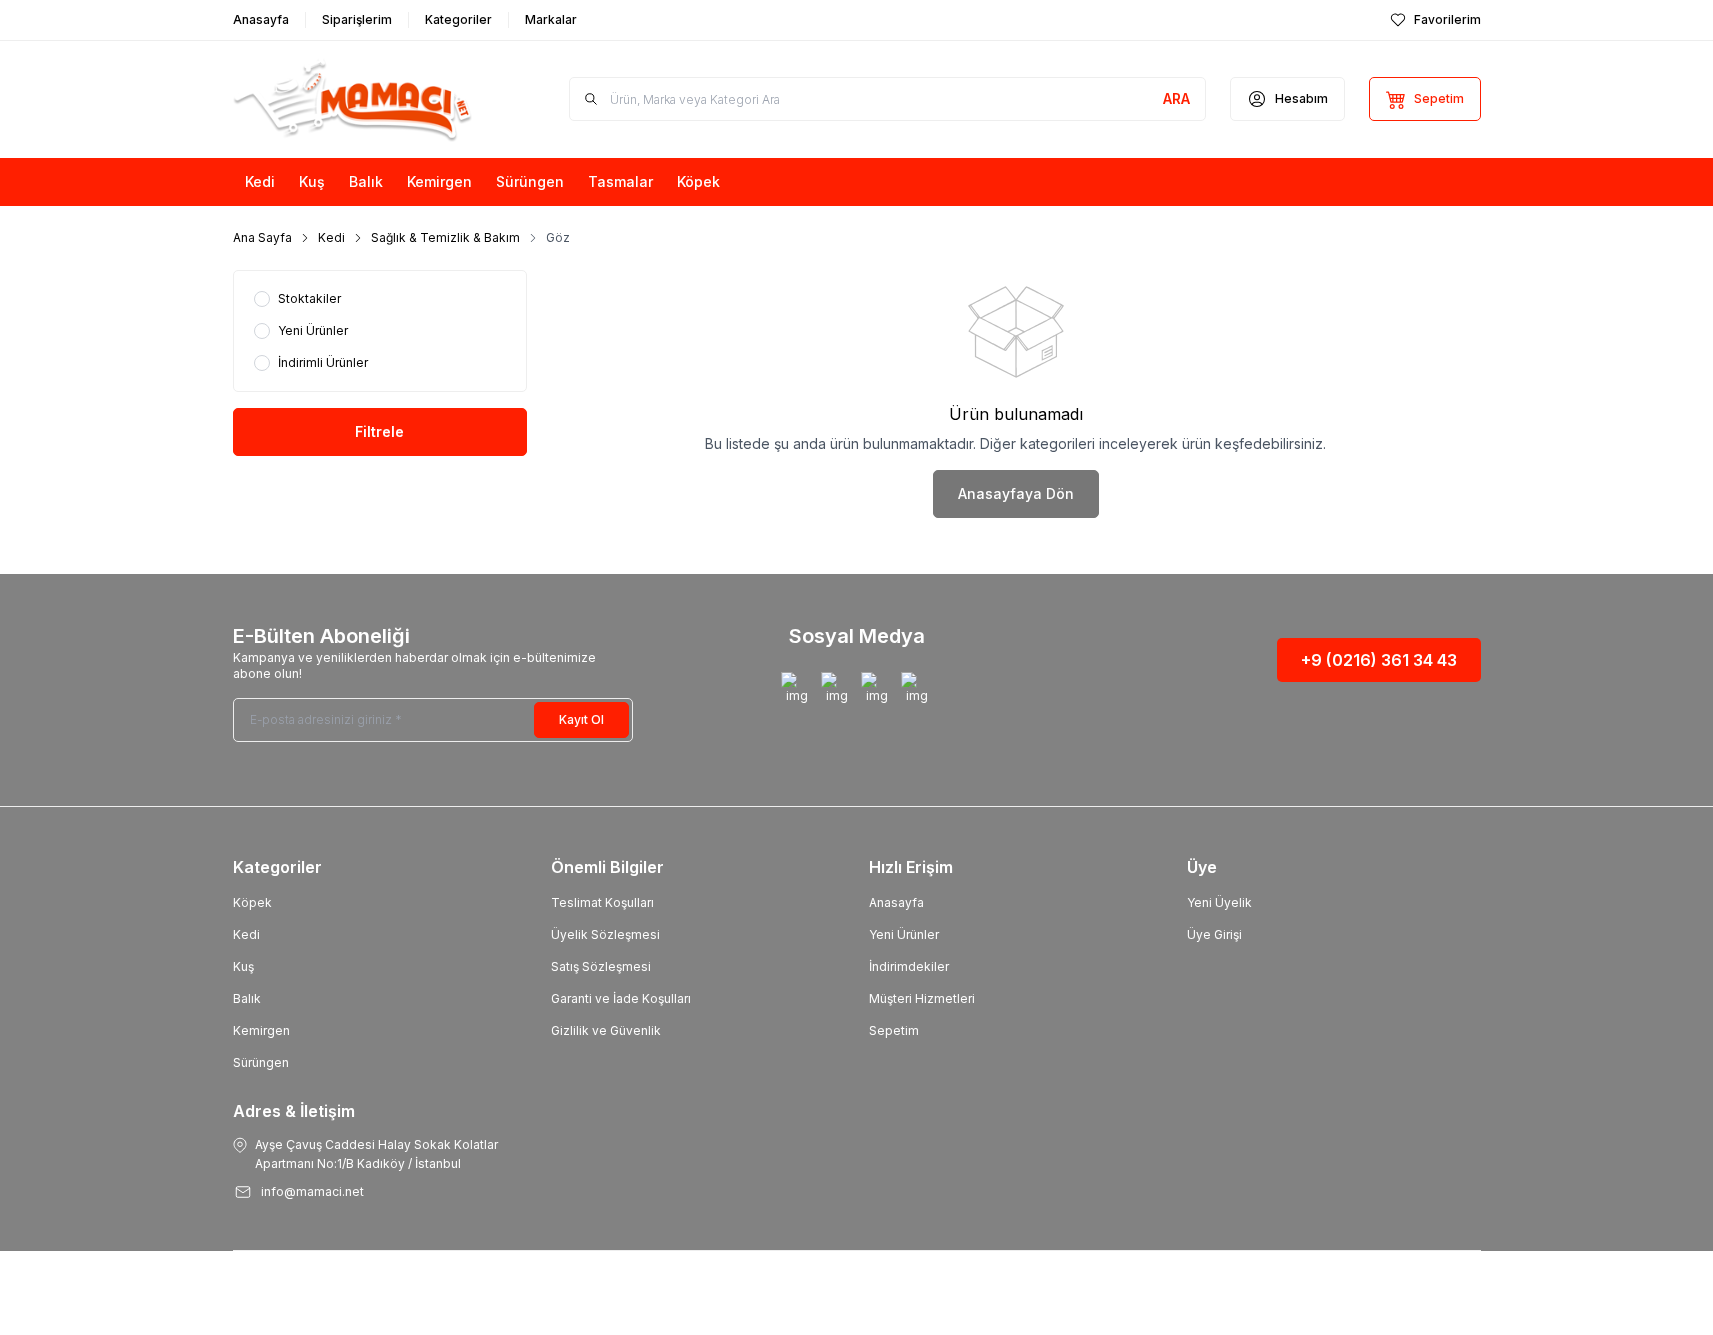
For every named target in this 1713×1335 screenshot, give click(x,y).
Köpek (252, 902)
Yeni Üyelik (1219, 902)
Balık (247, 998)
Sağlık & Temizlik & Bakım (445, 237)
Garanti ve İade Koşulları (621, 998)
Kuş (243, 966)
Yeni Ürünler (904, 934)
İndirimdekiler (909, 966)
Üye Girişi (1214, 934)
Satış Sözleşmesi (601, 966)
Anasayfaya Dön (1016, 493)
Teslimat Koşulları (602, 902)
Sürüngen (261, 1062)
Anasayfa (896, 902)
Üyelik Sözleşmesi (605, 934)
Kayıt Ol (581, 719)
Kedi (331, 237)
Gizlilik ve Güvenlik (606, 1030)
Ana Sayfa (262, 237)
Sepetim (894, 1030)
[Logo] (353, 99)
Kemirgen (261, 1030)
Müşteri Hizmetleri (922, 998)
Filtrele (379, 431)
